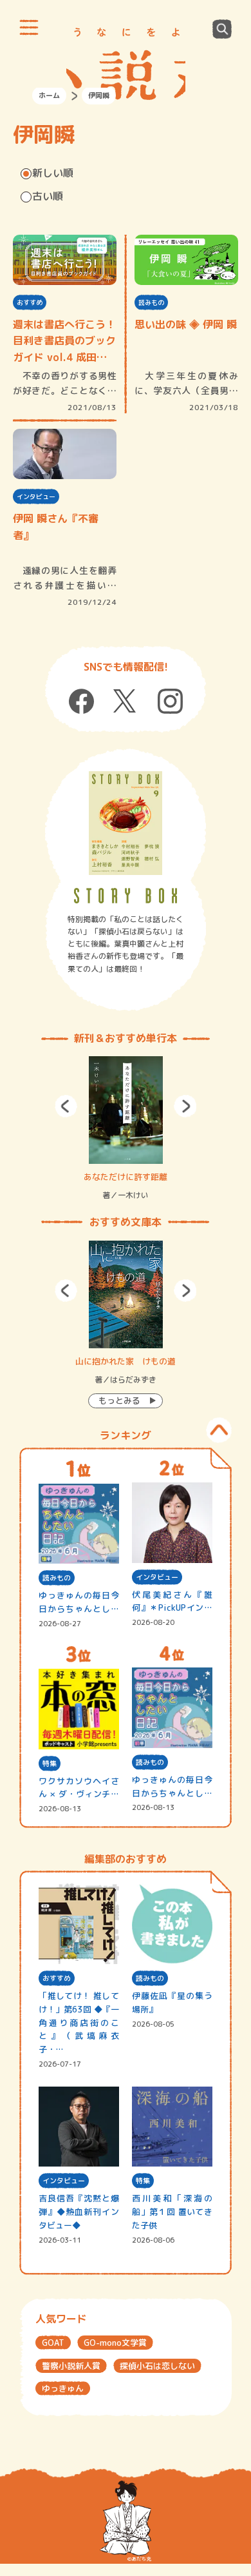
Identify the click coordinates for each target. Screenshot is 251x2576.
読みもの (151, 302)
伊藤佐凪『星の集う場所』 (172, 2002)
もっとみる (119, 1401)
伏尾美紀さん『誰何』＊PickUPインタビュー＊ (172, 1602)
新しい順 (53, 173)
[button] (66, 1106)
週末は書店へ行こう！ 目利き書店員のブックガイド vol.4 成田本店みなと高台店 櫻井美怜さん (65, 342)
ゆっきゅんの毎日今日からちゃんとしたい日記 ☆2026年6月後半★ (79, 1603)
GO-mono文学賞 (115, 2343)
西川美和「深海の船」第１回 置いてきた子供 (172, 2212)
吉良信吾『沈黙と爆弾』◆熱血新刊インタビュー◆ (79, 2212)
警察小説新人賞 (71, 2366)
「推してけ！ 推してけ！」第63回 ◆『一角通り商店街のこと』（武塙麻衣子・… (79, 2022)
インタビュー (36, 497)
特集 (50, 1764)
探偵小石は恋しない (157, 2366)
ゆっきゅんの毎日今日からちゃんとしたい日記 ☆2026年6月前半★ (172, 1787)
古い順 (48, 196)
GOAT (53, 2343)
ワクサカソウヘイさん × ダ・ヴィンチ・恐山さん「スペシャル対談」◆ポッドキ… (79, 1788)
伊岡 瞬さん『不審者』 (56, 527)
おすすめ (30, 302)
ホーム (49, 95)
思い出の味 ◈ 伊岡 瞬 (186, 324)
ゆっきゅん (63, 2388)
